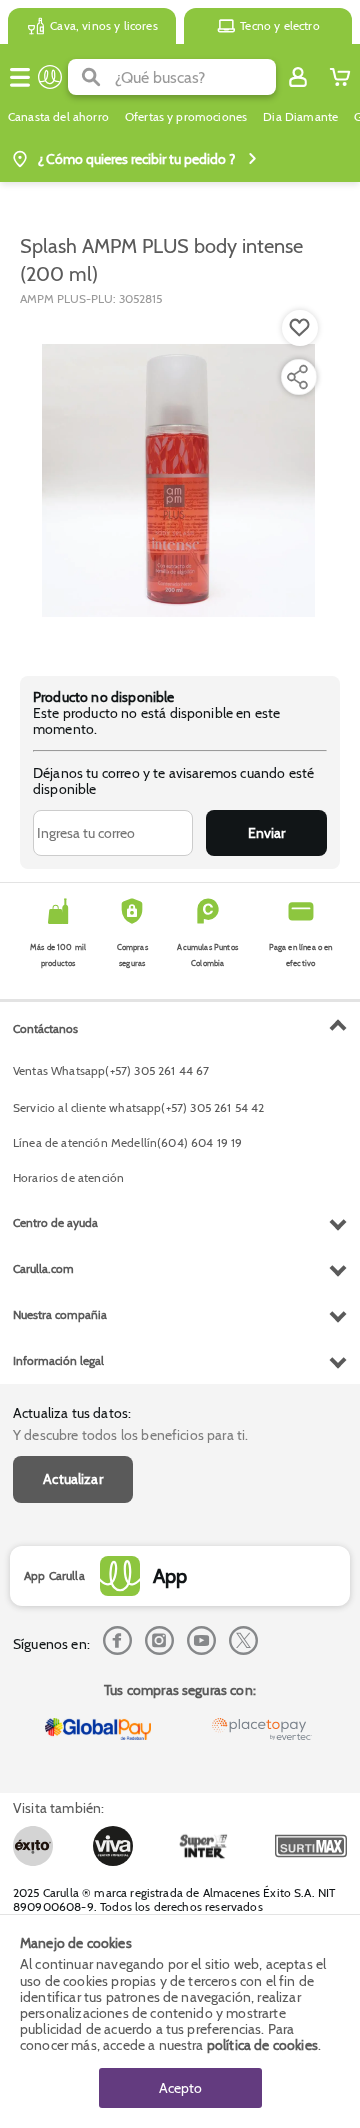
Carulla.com (43, 1268)
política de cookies (262, 2045)
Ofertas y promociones (186, 117)
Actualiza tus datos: (72, 1413)
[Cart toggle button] (340, 77)
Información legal (58, 1360)
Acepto (180, 2088)
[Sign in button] (298, 77)
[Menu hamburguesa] (20, 77)
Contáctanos (45, 1028)
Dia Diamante (300, 117)
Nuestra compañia (60, 1314)
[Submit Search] (91, 77)
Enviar (266, 833)
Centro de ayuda (55, 1222)
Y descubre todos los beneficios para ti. (130, 1435)
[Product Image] (178, 481)
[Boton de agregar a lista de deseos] (300, 328)
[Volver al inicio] (50, 77)
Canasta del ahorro (58, 117)
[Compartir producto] (297, 377)
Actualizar (73, 1479)
